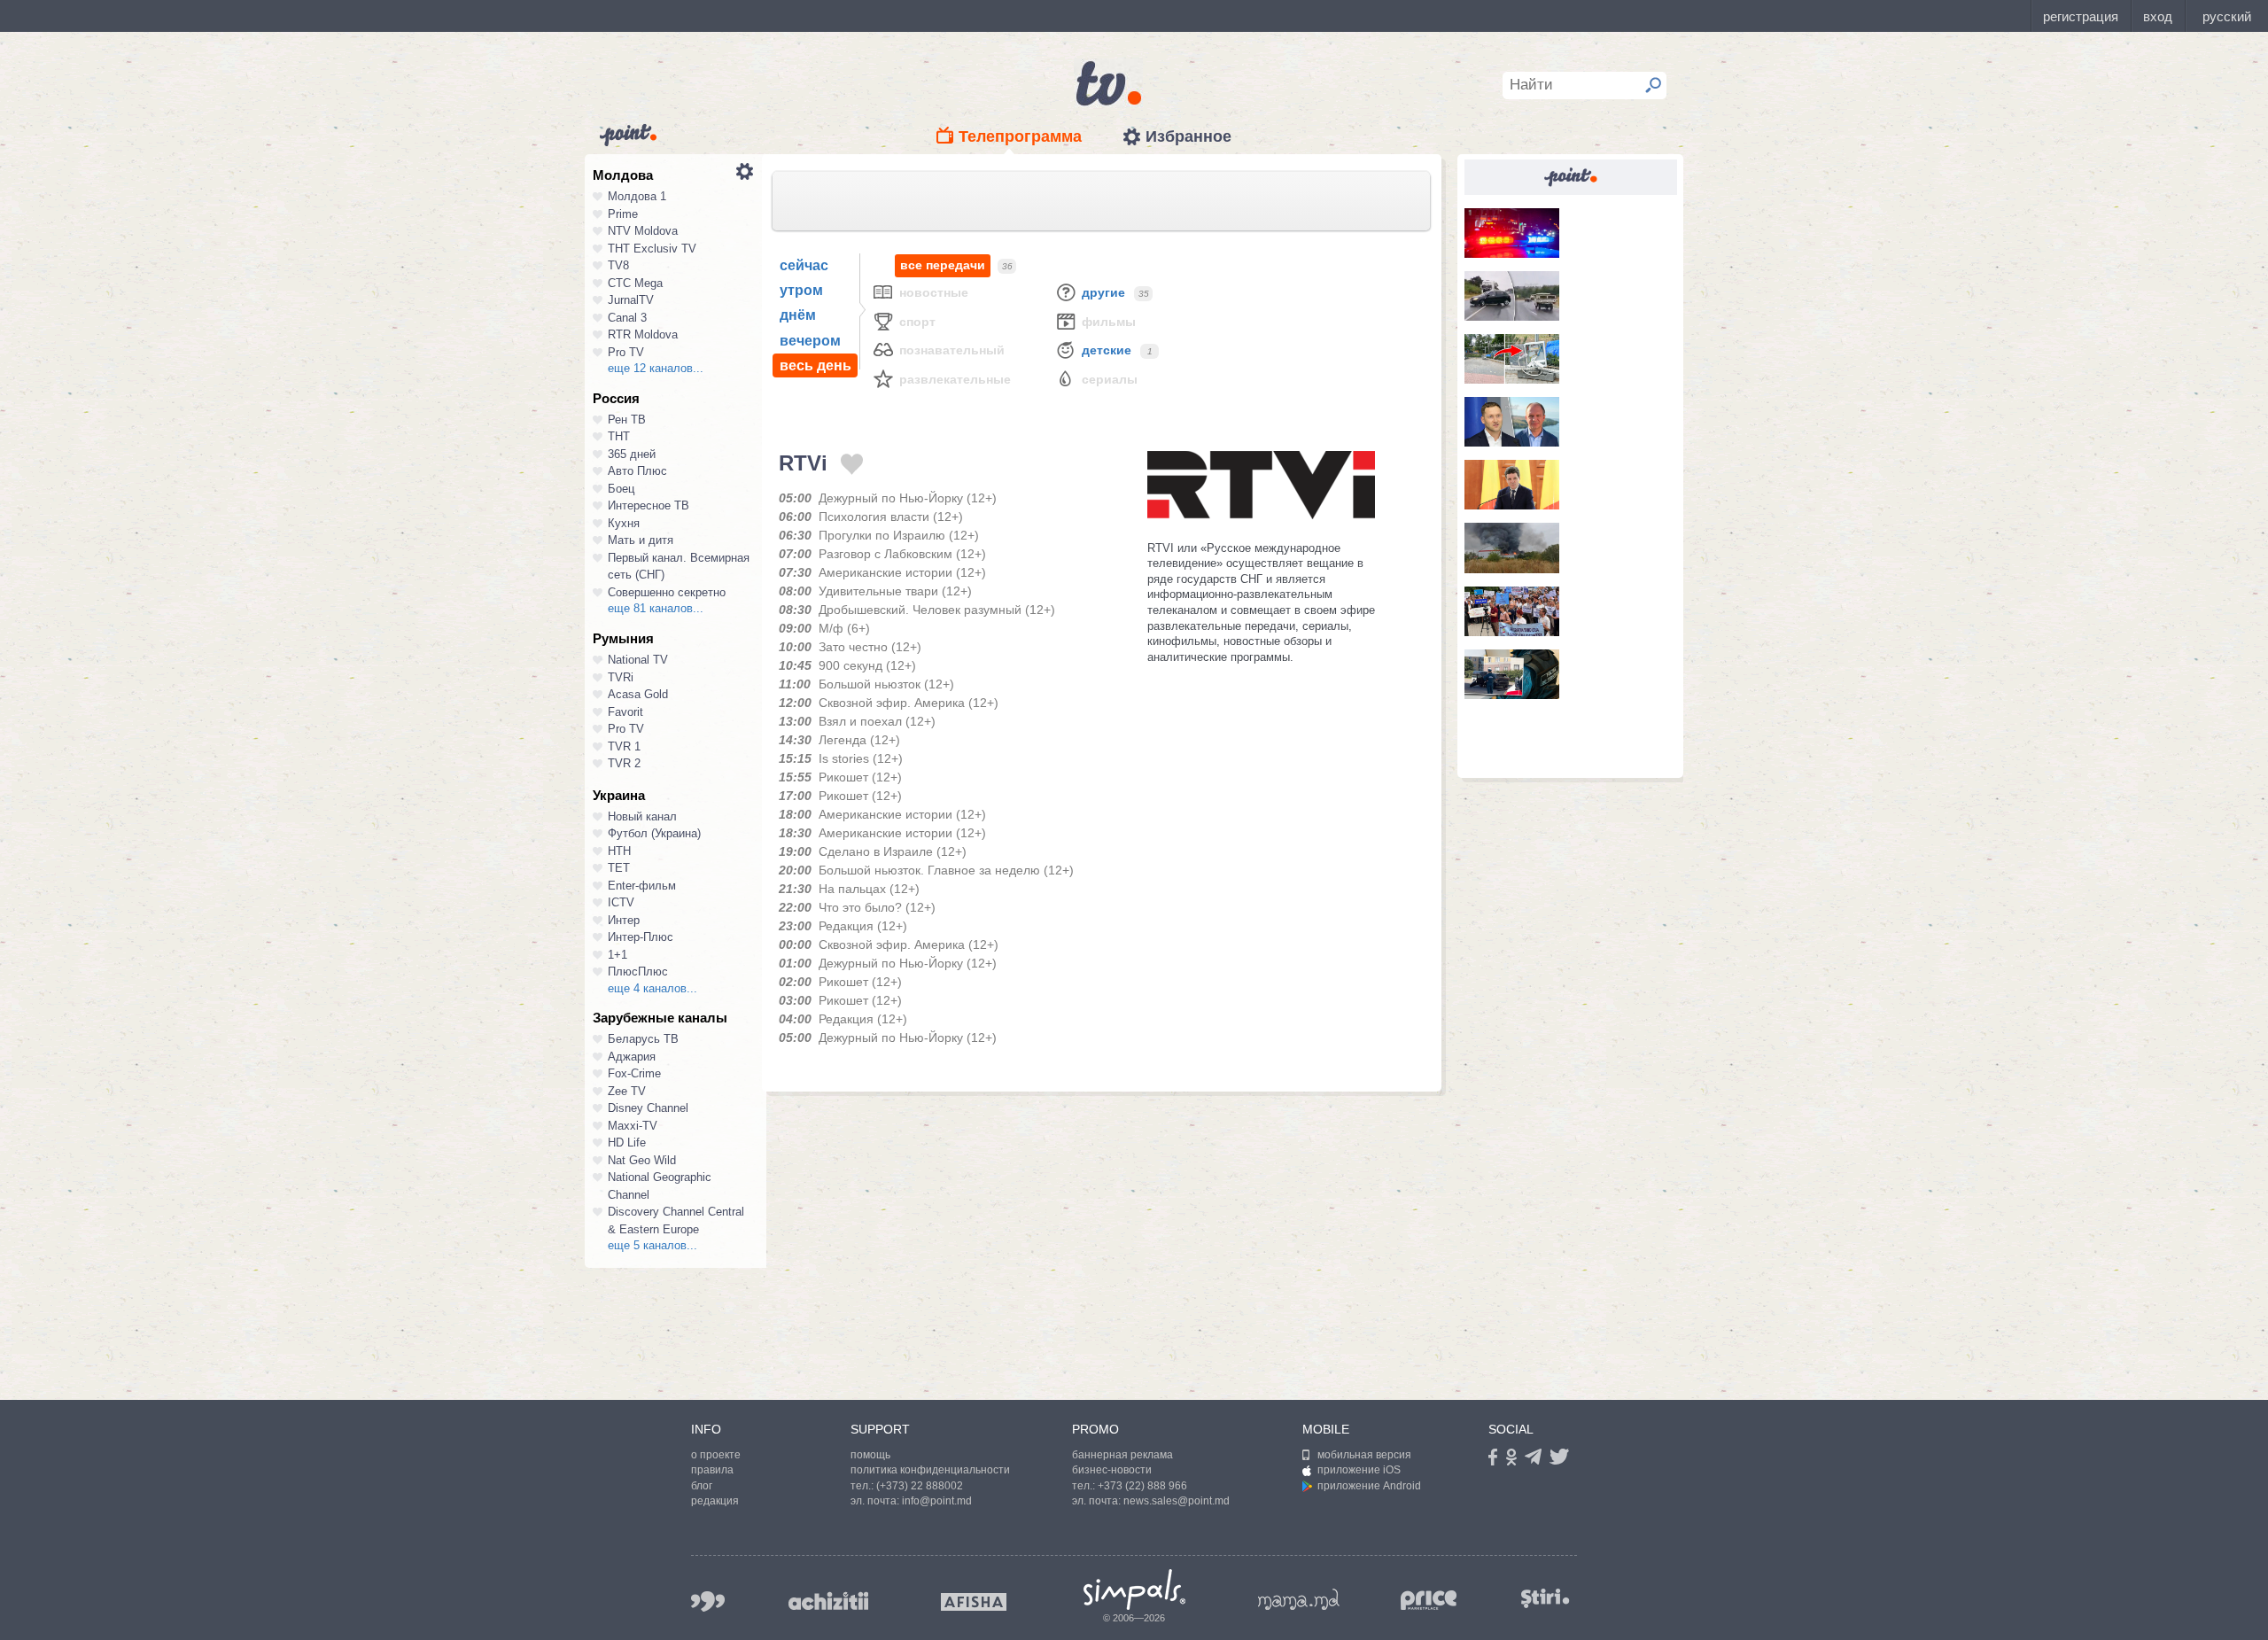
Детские (1107, 350)
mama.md (1299, 1599)
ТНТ (619, 436)
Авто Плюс (637, 471)
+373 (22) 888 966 (1142, 1486)
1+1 (617, 955)
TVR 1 (624, 746)
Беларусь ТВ (643, 1039)
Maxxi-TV (633, 1126)
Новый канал (642, 816)
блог (702, 1486)
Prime (623, 214)
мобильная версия (1364, 1455)
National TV (638, 660)
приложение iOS (1359, 1470)
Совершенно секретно (667, 592)
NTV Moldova (643, 231)
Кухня (624, 523)
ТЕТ (619, 868)
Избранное (1188, 136)
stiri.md (1545, 1598)
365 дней (632, 454)
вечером (810, 341)
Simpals (1134, 1589)
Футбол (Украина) (654, 833)
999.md (708, 1601)
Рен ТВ (627, 420)
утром (801, 290)
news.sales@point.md (1177, 1501)
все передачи (943, 265)
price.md (1429, 1601)
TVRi (621, 677)
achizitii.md (828, 1601)
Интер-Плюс (641, 937)
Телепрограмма (1020, 136)
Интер (624, 920)
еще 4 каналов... (652, 988)
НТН (619, 851)
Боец (621, 489)
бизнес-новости (1112, 1470)
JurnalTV (631, 300)
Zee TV (627, 1091)
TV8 (618, 265)
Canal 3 (627, 318)
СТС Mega (635, 283)
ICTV (621, 902)
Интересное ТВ (649, 505)
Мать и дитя (641, 540)
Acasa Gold (638, 694)
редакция (715, 1501)
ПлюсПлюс (638, 972)
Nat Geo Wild (642, 1160)
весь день (816, 365)
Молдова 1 (637, 196)
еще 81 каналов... (656, 608)
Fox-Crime (634, 1073)
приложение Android (1369, 1486)
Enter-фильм (642, 886)
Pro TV (626, 352)
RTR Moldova (643, 334)
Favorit (625, 712)
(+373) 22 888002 (920, 1486)
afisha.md (974, 1602)
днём (798, 315)
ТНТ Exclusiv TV (652, 249)
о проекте (716, 1455)
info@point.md (937, 1501)
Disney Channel (648, 1108)
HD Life (627, 1143)
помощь (870, 1455)
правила (712, 1470)
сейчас (804, 265)
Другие (1103, 292)
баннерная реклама (1122, 1455)
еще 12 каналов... (656, 368)
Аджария (632, 1057)
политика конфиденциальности (930, 1470)
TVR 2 (624, 763)
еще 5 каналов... (652, 1245)
